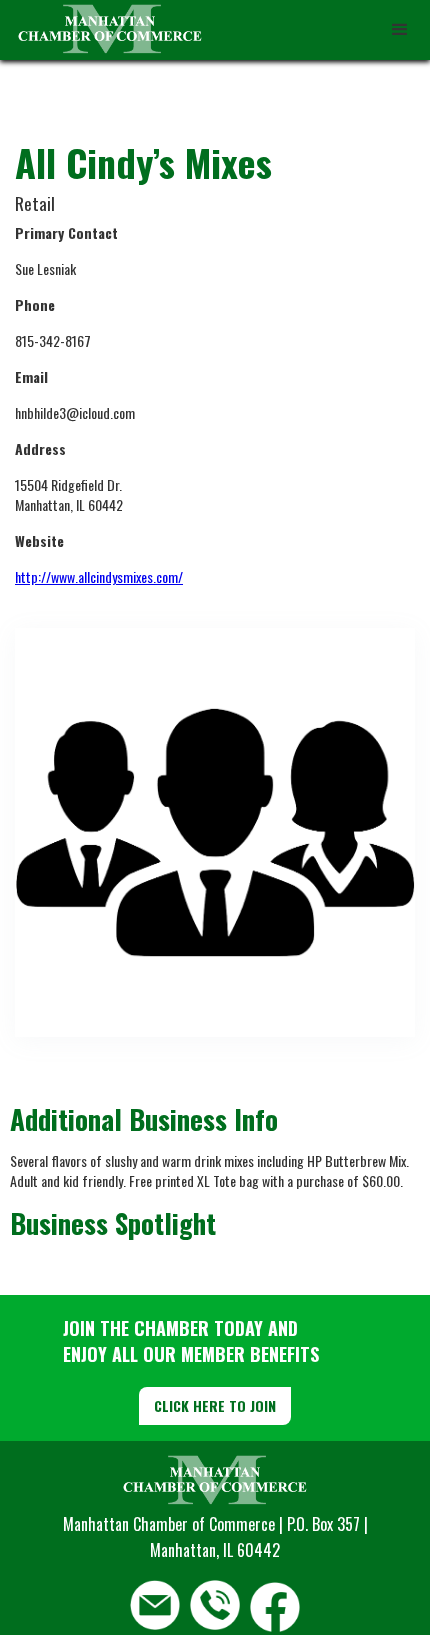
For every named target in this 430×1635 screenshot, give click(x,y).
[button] (400, 30)
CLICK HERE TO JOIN (215, 1405)
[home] (105, 30)
